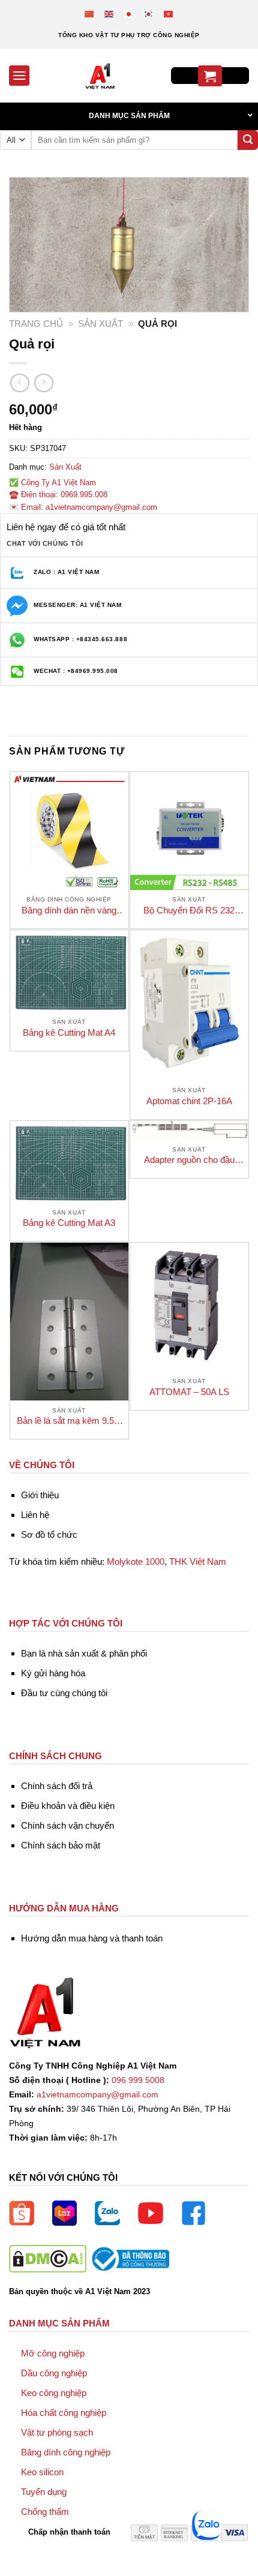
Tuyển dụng (44, 2492)
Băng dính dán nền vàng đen (69, 911)
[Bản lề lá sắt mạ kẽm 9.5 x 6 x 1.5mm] (69, 1322)
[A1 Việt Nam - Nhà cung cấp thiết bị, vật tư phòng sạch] (100, 76)
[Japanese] (129, 13)
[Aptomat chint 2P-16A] (189, 1005)
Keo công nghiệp (54, 2393)
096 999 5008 (138, 2080)
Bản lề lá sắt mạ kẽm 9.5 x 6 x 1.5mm (69, 1421)
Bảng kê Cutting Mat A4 (69, 1032)
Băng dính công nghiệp (66, 2452)
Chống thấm (45, 2512)
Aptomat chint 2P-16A (189, 1101)
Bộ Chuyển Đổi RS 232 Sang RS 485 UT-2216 (189, 911)
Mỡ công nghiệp (53, 2353)
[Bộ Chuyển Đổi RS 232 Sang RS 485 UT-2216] (189, 831)
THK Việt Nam (198, 1561)
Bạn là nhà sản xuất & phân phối (84, 1653)
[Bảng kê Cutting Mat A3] (69, 1162)
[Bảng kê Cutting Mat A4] (69, 971)
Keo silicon (42, 2472)
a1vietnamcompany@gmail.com (97, 2095)
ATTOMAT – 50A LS (189, 1392)
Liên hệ (35, 1515)
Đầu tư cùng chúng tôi (64, 1693)
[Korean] (149, 13)
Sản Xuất (100, 324)
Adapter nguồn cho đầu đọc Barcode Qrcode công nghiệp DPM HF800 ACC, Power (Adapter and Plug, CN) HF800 (189, 1160)
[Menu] (19, 75)
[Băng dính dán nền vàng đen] (69, 831)
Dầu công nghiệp (54, 2373)
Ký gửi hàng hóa (53, 1673)
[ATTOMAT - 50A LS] (189, 1307)
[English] (109, 13)
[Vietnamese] (169, 13)
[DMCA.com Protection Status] (48, 2258)
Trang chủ (36, 324)
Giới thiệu (40, 1495)
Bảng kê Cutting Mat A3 (69, 1223)
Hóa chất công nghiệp (64, 2413)
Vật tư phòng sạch (57, 2432)
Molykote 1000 (136, 1561)
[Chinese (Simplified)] (90, 13)
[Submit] (248, 140)
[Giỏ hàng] (210, 76)
